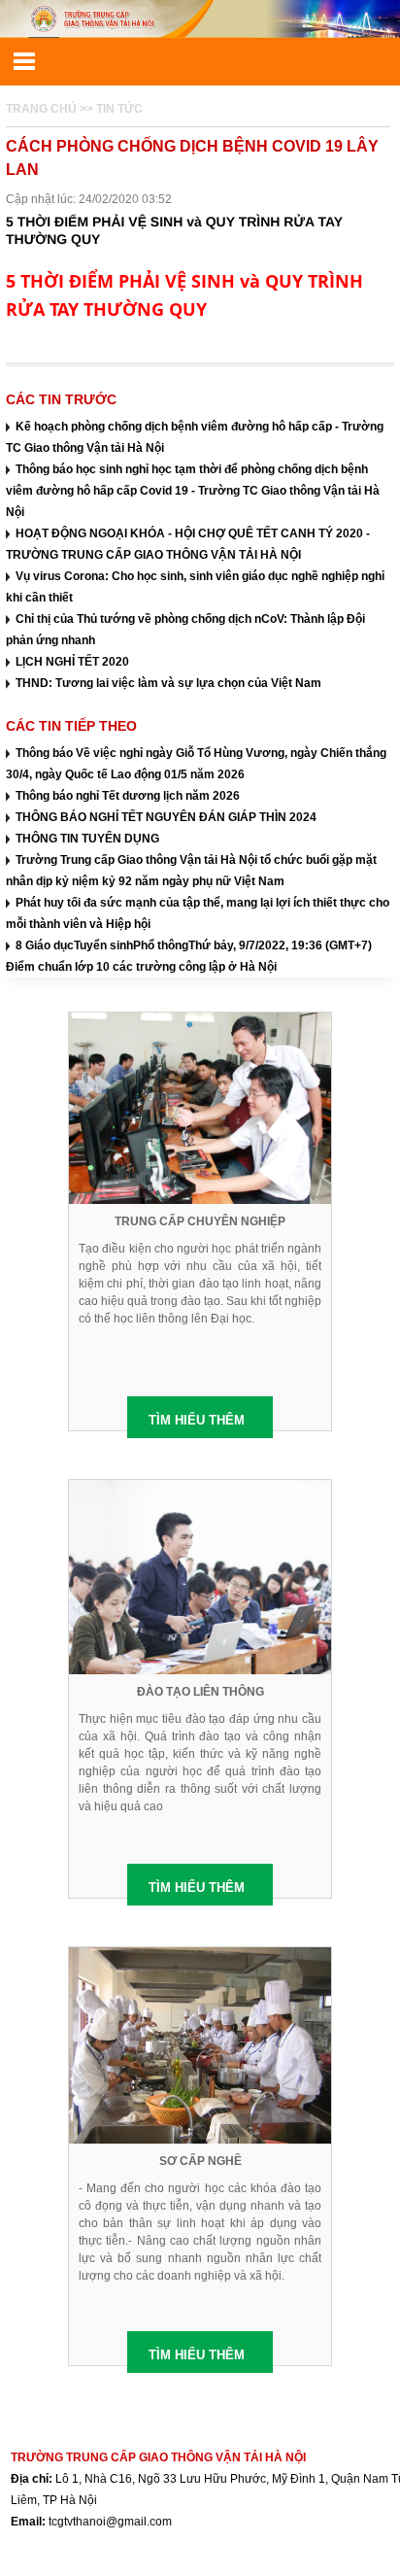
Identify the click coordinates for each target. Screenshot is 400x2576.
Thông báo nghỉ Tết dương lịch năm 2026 (128, 796)
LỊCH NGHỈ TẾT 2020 (72, 662)
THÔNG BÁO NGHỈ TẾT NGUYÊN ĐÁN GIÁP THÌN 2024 (166, 817)
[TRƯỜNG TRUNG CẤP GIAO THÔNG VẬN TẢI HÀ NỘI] (200, 18)
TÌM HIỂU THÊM (197, 1420)
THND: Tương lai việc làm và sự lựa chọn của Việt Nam (168, 683)
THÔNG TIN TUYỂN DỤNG (87, 839)
